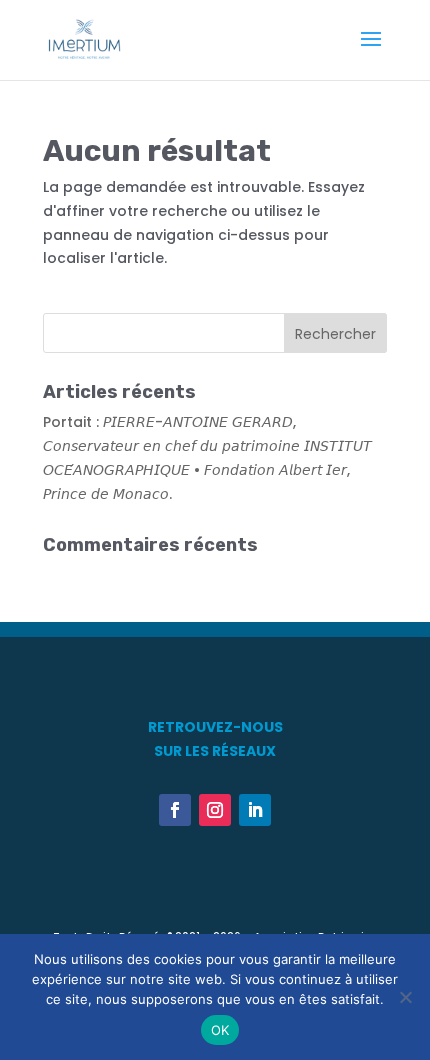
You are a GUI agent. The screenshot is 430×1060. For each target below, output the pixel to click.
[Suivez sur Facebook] (175, 810)
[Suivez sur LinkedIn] (255, 810)
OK (220, 1030)
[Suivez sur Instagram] (215, 810)
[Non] (405, 997)
